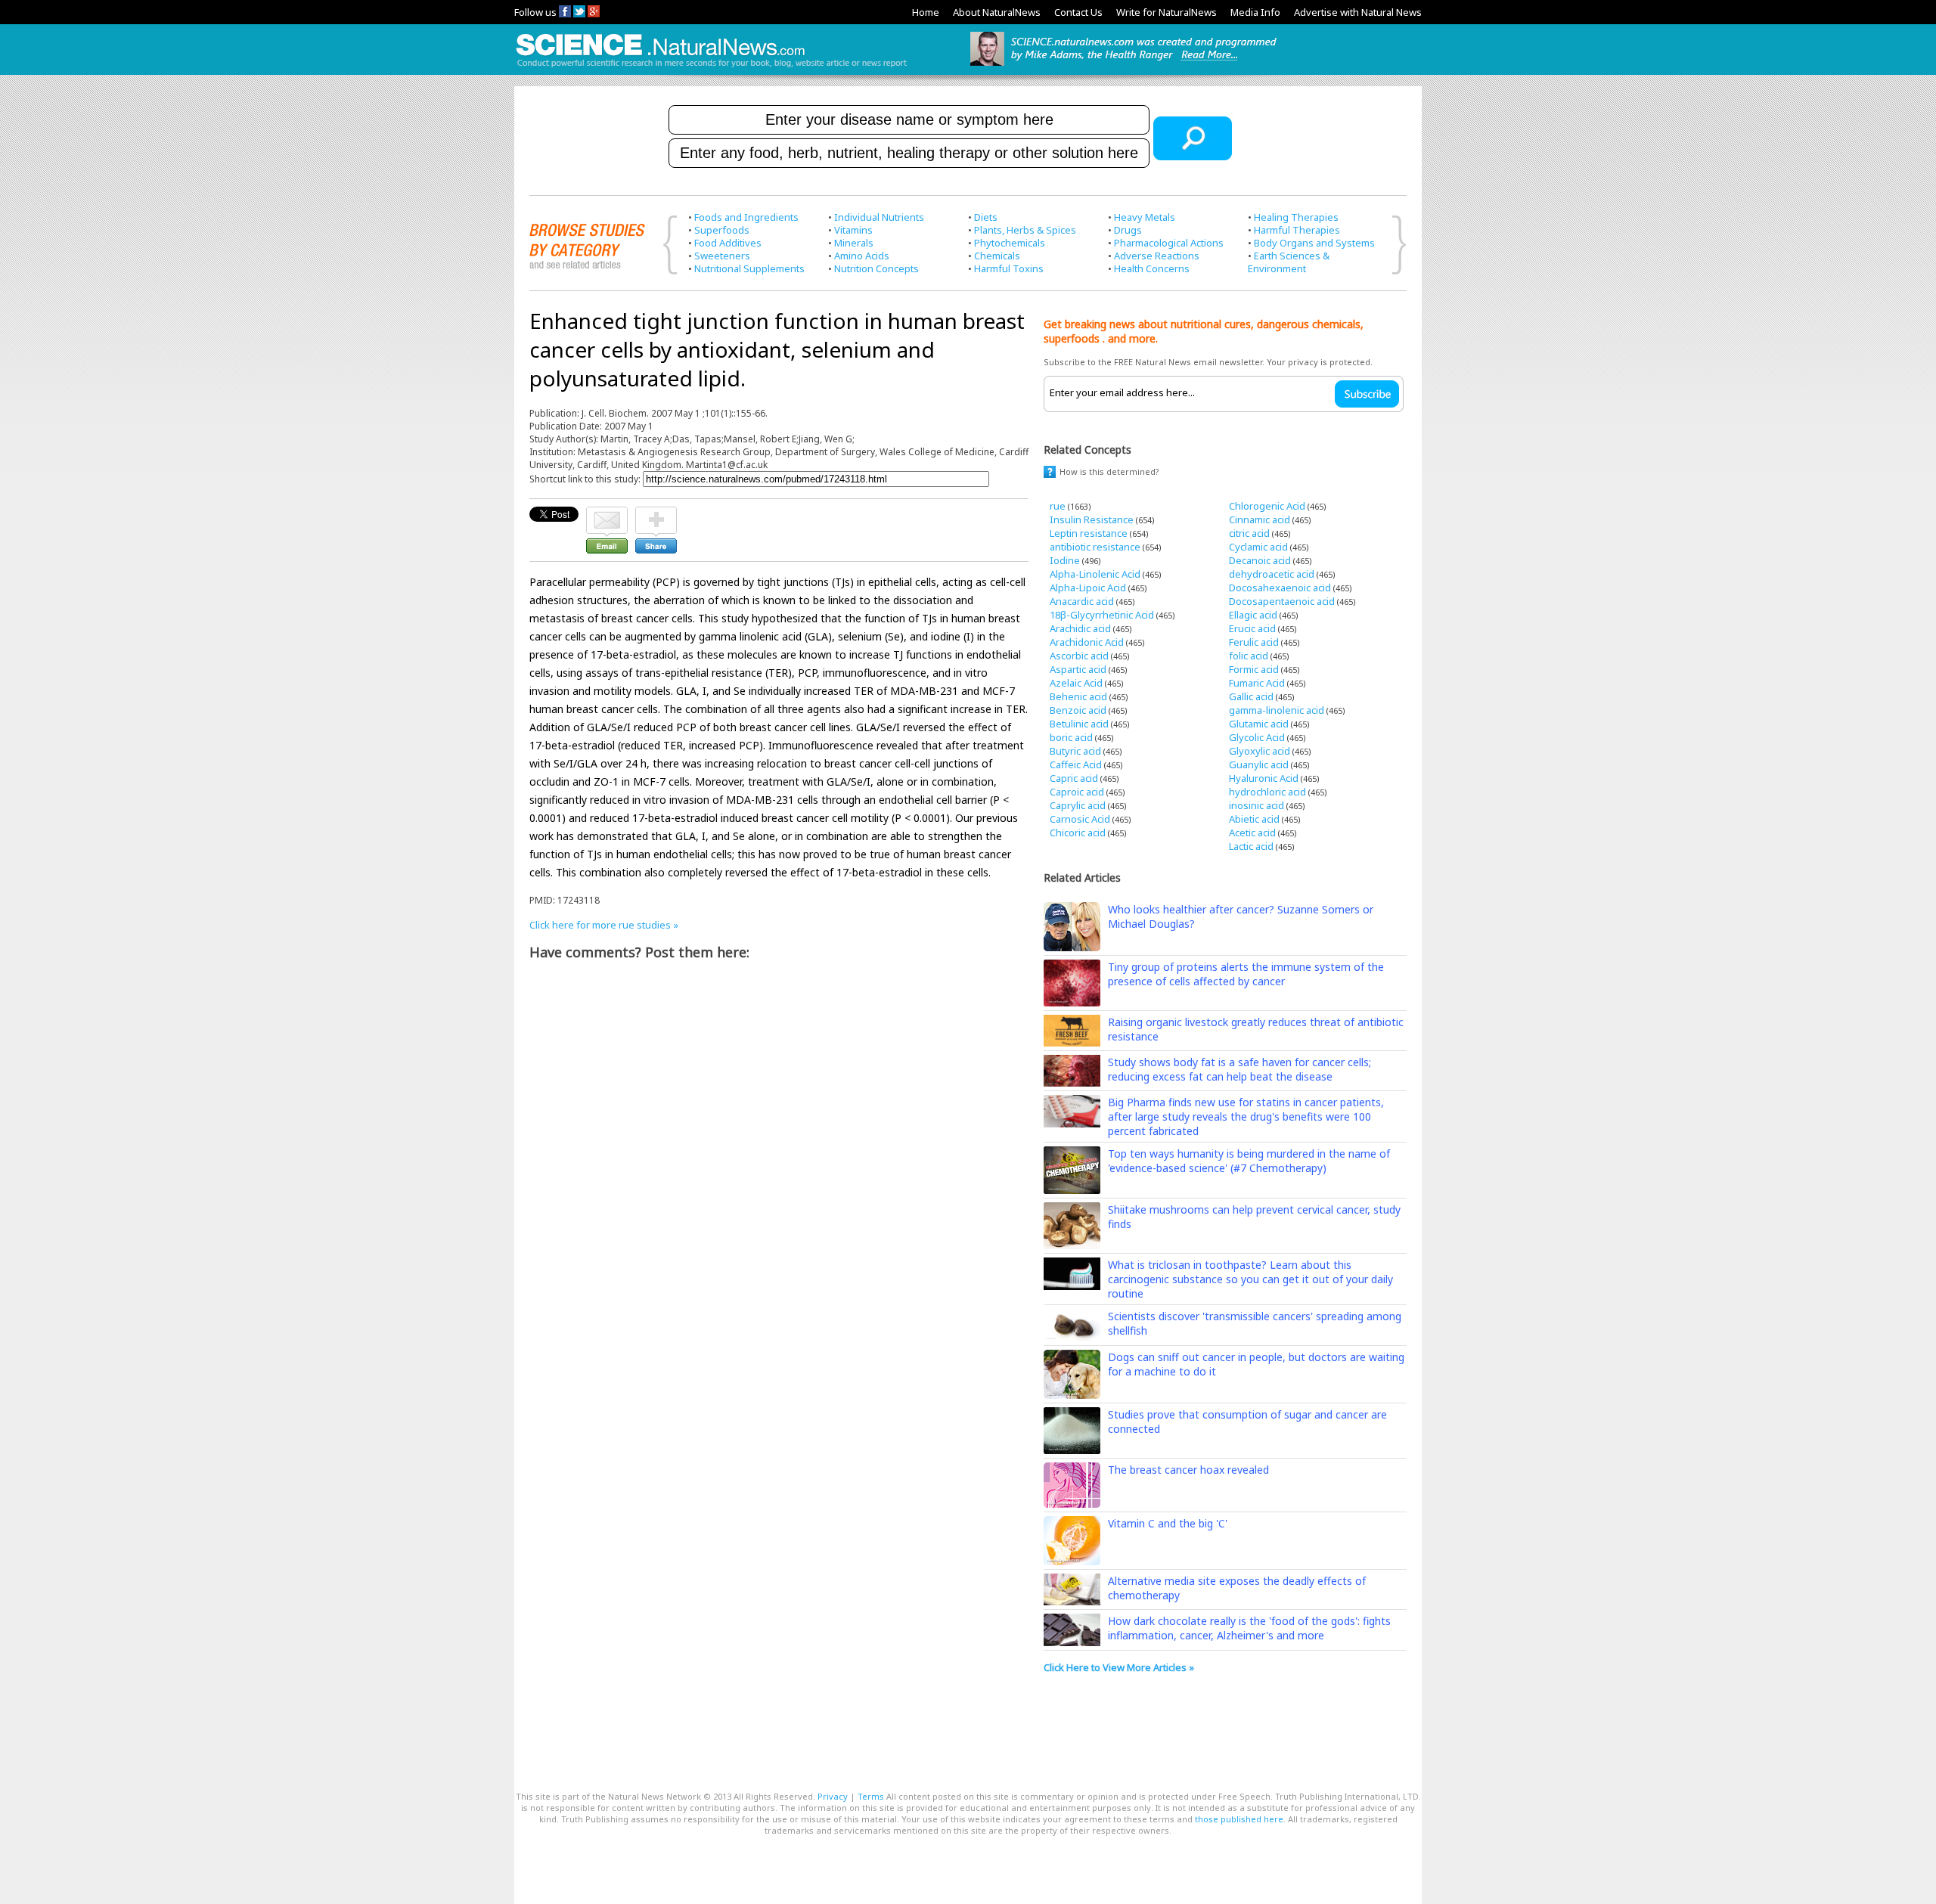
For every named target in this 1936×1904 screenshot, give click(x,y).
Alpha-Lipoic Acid (1088, 588)
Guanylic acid (1259, 764)
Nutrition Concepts (876, 268)
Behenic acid (1078, 696)
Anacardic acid (1082, 601)
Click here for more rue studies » (604, 925)
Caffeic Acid (1076, 764)
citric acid (1249, 533)
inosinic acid (1257, 805)
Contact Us (1078, 12)
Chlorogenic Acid (1267, 506)
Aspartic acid (1078, 669)
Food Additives (728, 243)
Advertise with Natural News (1358, 12)
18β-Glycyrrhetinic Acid (1102, 615)
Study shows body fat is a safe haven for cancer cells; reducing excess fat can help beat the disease (1239, 1069)
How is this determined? (1109, 471)
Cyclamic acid (1258, 547)
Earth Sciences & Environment (1289, 262)
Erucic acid (1252, 628)
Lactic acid (1251, 846)
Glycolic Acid (1257, 737)
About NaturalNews (997, 12)
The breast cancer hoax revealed (1188, 1470)
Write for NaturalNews (1167, 12)
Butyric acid (1075, 751)
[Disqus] (779, 1161)
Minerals (854, 243)
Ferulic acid (1254, 642)
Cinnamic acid (1260, 519)
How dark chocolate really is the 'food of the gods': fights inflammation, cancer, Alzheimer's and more (1249, 1628)
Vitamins (853, 230)
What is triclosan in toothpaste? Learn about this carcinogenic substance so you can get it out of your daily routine (1250, 1279)
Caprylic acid (1078, 805)
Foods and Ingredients (746, 217)
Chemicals (997, 256)
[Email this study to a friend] (607, 513)
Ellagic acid (1253, 615)
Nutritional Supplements (749, 268)
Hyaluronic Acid (1264, 778)
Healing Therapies (1296, 217)
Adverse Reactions (1157, 256)
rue (1058, 506)
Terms (871, 1796)
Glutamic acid (1259, 724)
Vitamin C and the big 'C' (1168, 1523)
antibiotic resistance (1095, 547)
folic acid (1249, 656)
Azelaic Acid (1076, 683)
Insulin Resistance (1092, 519)
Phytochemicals (1010, 243)
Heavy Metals (1145, 217)
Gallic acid (1251, 696)
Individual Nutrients (879, 217)
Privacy (833, 1796)
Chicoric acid (1078, 833)
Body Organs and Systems (1314, 243)
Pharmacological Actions (1169, 243)
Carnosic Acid (1080, 819)
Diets (986, 217)
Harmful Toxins (1009, 268)
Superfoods (722, 230)
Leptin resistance (1089, 533)
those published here (1239, 1819)
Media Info (1255, 12)
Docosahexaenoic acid (1280, 588)
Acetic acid (1252, 833)
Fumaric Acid (1257, 683)
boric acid (1071, 737)
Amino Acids (862, 256)
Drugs (1128, 230)
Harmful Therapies (1297, 230)
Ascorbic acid (1079, 656)
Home (926, 12)
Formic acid (1254, 669)
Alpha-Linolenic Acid (1095, 574)
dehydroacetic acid (1272, 574)
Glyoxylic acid (1260, 751)
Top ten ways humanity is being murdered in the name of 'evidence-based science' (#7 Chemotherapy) (1249, 1161)
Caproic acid (1077, 792)
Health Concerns (1152, 268)
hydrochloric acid (1267, 792)
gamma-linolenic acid (1277, 710)
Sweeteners (722, 256)
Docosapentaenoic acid (1282, 601)
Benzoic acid (1078, 710)
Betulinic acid (1079, 724)
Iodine (1065, 560)
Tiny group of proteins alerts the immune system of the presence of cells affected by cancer (1246, 974)
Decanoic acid (1260, 560)
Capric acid (1074, 778)
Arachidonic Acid (1087, 642)
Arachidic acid (1080, 628)
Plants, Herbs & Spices (1025, 230)
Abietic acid (1254, 819)
